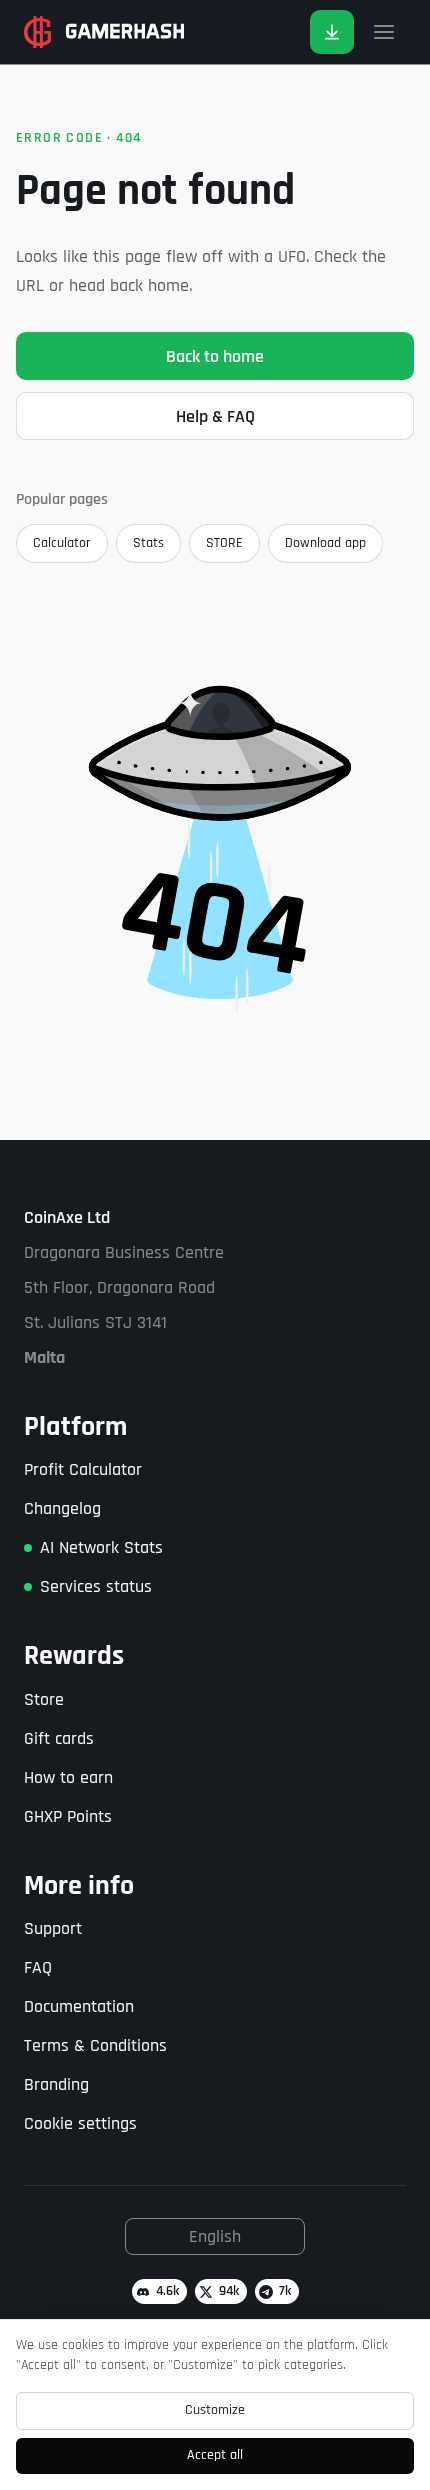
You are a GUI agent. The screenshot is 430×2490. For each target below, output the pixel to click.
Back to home (215, 356)
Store (44, 1699)
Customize (215, 2410)
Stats (148, 543)
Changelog (62, 1508)
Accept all (215, 2455)
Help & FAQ (215, 416)
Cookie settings (80, 2123)
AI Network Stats (101, 1547)
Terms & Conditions (95, 2045)
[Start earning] (332, 32)
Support (53, 1928)
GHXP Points (68, 1816)
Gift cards (59, 1738)
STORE (224, 543)
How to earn (68, 1777)
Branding (56, 2084)
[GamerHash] (104, 32)
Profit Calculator (83, 1469)
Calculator (62, 543)
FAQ (38, 1967)
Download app (325, 543)
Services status (96, 1586)
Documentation (79, 2006)
